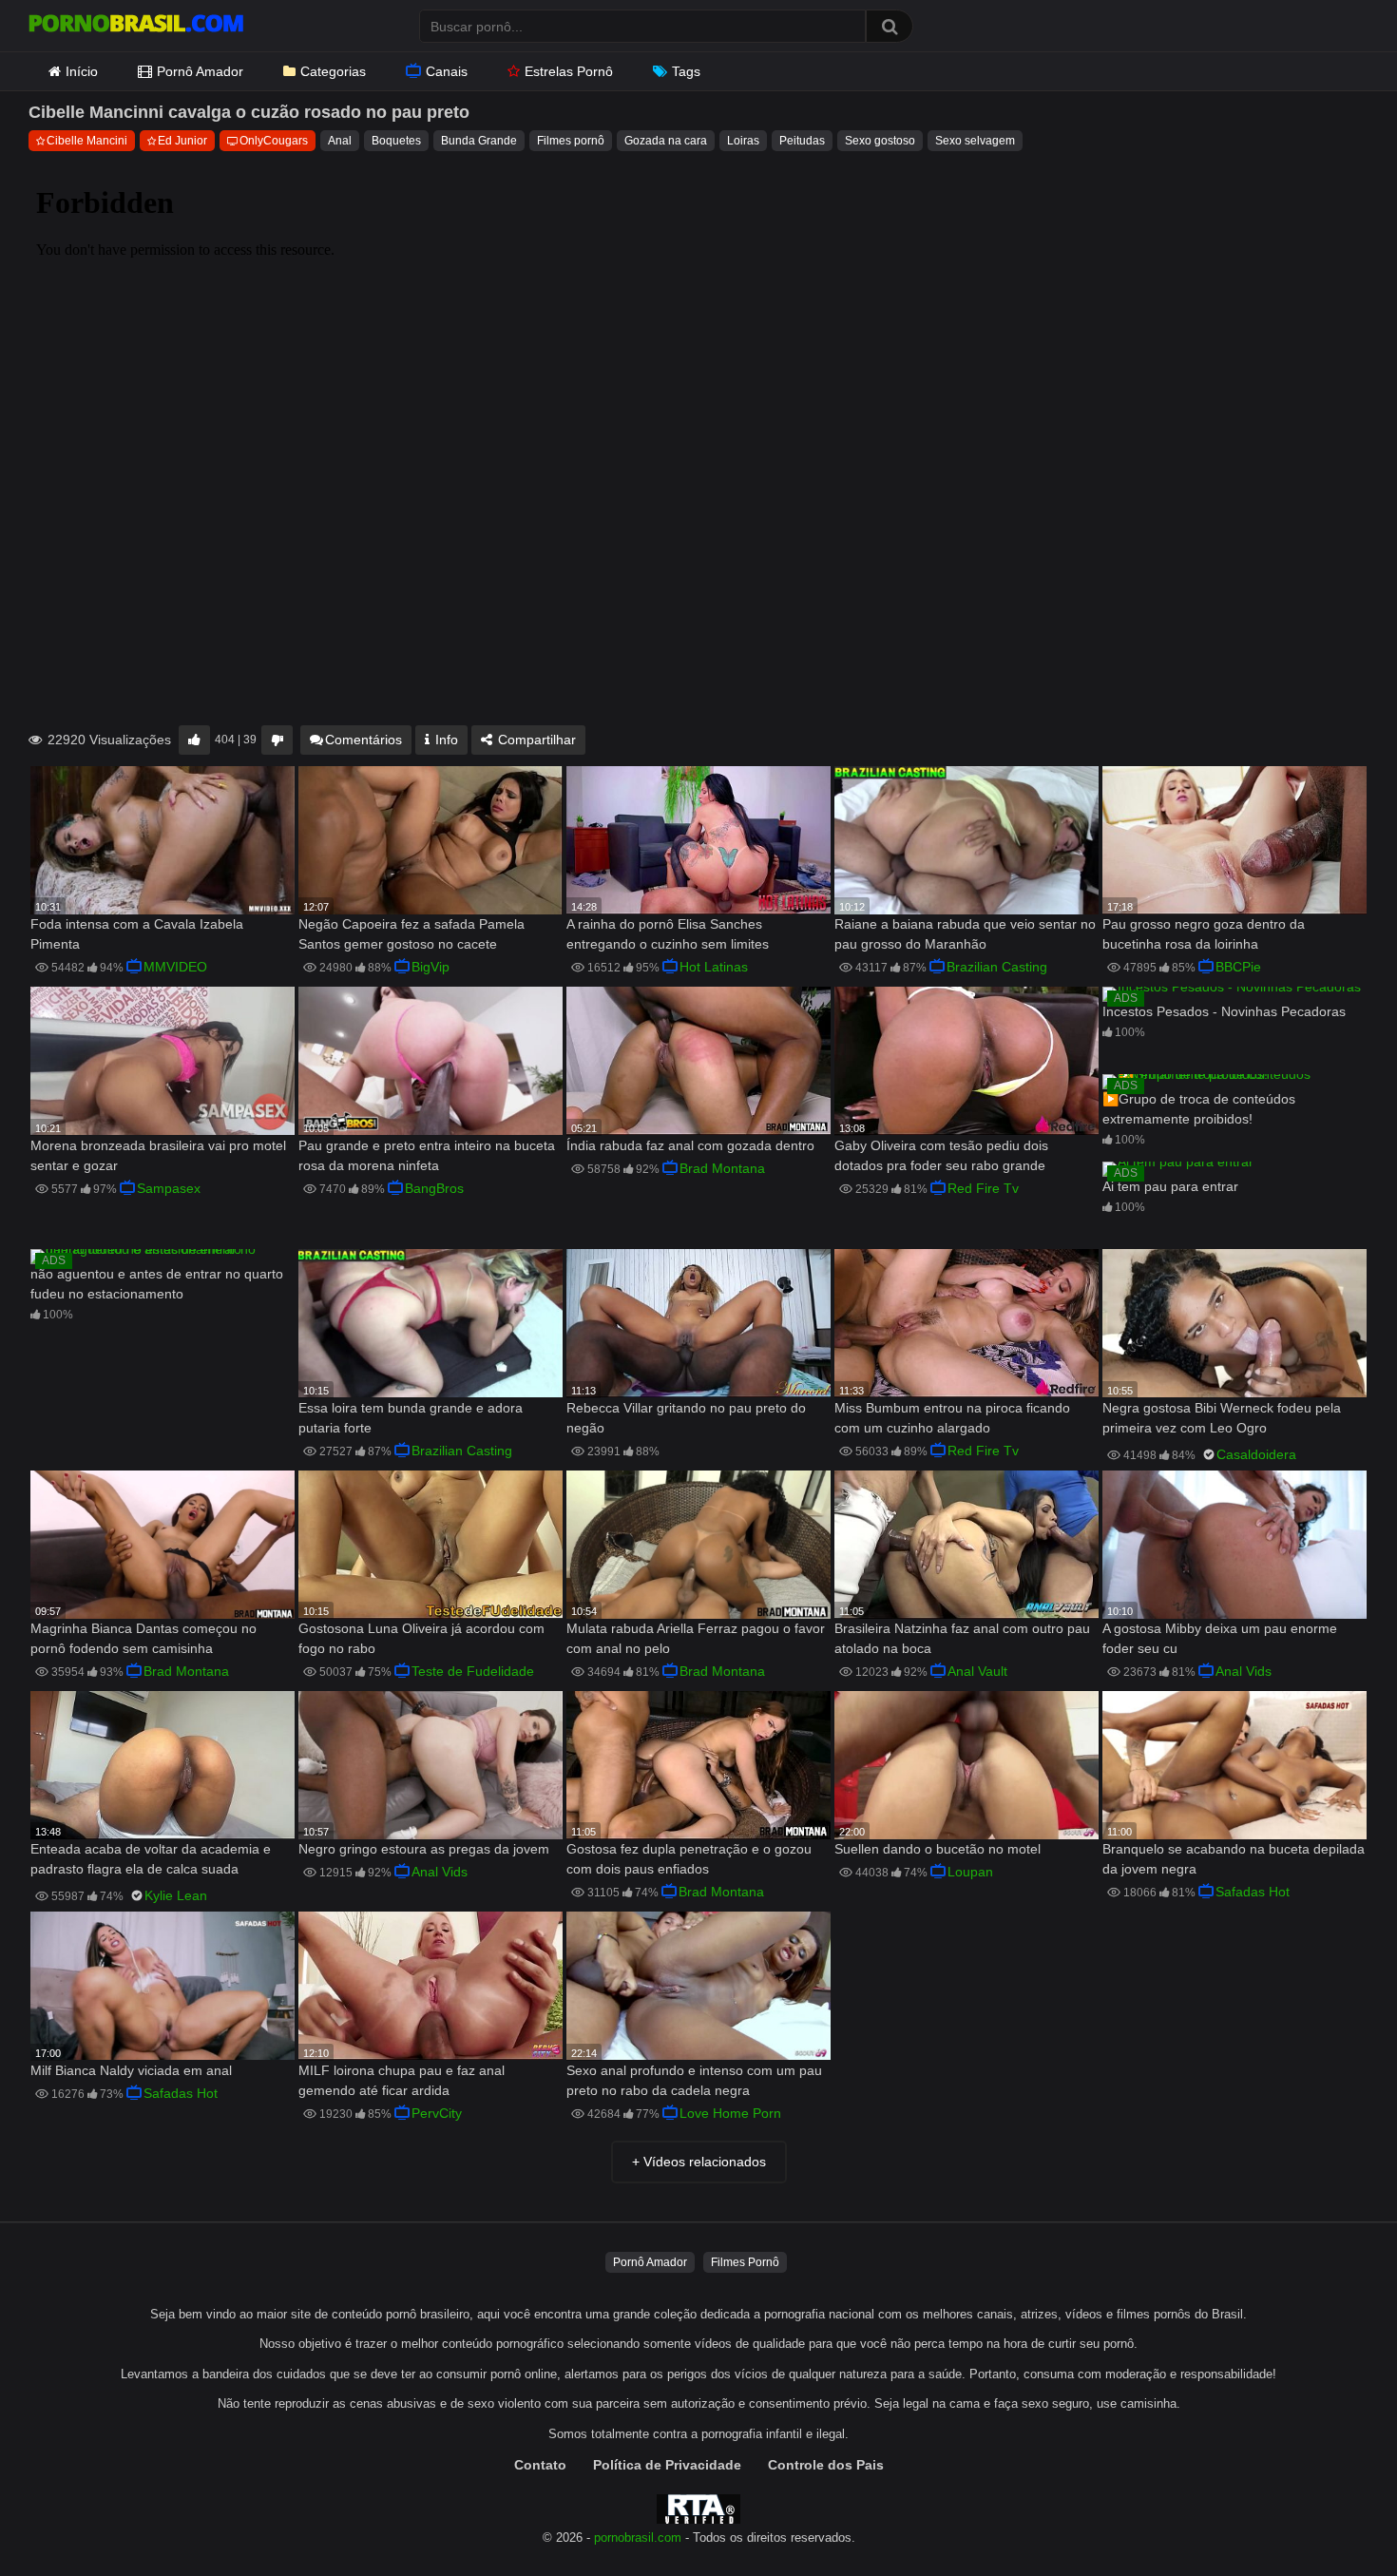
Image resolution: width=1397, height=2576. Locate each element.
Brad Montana (722, 1168)
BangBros (434, 1188)
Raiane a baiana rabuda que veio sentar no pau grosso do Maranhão (965, 934)
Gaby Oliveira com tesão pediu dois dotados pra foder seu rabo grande (941, 1155)
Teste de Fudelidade (473, 1671)
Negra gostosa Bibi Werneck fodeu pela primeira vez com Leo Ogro (1222, 1418)
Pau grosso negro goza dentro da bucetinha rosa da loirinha (1204, 934)
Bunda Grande (479, 141)
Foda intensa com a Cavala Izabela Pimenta (137, 934)
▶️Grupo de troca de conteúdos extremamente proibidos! (1199, 1109)
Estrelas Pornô (569, 71)
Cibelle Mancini (87, 141)
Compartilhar (535, 740)
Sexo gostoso (880, 141)
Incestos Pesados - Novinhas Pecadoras (1224, 1011)
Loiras (743, 141)
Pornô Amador (200, 71)
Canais (447, 71)
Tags (686, 71)
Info (445, 740)
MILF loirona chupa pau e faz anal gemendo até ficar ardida (402, 2080)
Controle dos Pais (826, 2465)
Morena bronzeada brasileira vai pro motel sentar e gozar (158, 1155)
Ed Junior (182, 141)
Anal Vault (977, 1671)
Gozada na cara (666, 141)
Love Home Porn (730, 2113)
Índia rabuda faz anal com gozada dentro (690, 1145)
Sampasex (169, 1188)
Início (82, 71)
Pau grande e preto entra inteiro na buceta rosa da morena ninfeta (427, 1155)
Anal (340, 141)
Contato (540, 2465)
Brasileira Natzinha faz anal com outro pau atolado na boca (962, 1638)
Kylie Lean (176, 1895)
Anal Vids (1244, 1671)
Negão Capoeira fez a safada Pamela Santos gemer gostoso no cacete (411, 934)
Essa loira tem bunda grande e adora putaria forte (411, 1418)
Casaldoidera (1256, 1454)
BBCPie (1238, 967)
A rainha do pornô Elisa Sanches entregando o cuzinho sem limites (668, 934)
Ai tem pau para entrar (1170, 1186)
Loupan (970, 1872)
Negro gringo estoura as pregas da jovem (424, 1849)
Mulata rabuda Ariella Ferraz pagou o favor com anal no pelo (696, 1638)
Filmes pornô (571, 141)
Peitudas (802, 141)
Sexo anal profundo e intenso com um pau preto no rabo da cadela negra (694, 2080)
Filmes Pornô (745, 2262)
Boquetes (396, 141)
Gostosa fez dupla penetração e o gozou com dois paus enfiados (689, 1859)
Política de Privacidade (667, 2465)
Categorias (333, 71)
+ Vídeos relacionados (699, 2162)
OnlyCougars (274, 141)
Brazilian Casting (997, 967)
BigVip (431, 967)
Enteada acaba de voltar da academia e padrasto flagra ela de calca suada (151, 1859)
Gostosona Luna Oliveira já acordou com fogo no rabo (421, 1638)
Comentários (364, 740)
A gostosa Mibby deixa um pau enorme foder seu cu (1220, 1638)
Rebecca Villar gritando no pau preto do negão (686, 1418)
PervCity (437, 2113)
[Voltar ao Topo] (1333, 2518)
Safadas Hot (1253, 1892)
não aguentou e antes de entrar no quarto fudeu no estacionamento (157, 1284)
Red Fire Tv (983, 1188)
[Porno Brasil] (136, 26)
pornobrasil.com (638, 2538)
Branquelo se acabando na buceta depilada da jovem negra (1234, 1859)
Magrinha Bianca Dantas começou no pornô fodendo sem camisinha (144, 1638)
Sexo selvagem (975, 141)
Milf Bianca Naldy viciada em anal (131, 2070)
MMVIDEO (175, 967)
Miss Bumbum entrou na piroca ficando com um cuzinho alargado (952, 1418)
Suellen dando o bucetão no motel (938, 1849)
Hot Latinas (714, 967)
